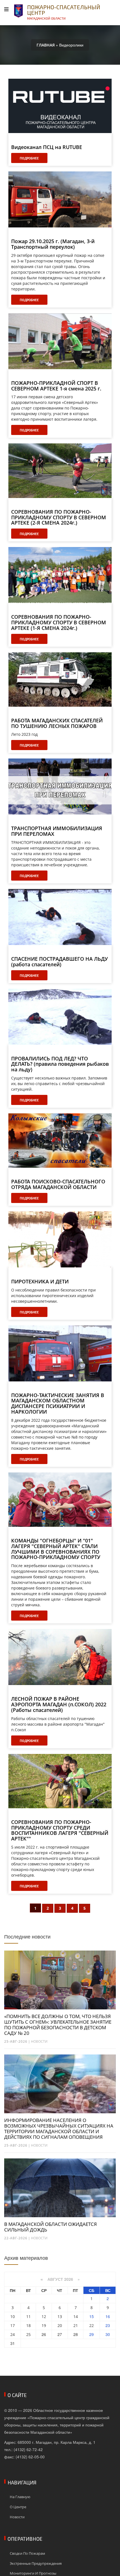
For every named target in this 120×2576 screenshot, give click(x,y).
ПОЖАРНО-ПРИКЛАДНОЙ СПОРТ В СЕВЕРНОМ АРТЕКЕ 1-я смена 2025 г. (56, 386)
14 (76, 2316)
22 (92, 2325)
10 (13, 2316)
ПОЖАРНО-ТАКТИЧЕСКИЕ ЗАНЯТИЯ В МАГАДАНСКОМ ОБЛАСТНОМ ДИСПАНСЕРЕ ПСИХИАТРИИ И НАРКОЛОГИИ (58, 1404)
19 (44, 2325)
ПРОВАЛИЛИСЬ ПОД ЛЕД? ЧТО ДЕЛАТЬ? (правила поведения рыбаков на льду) (60, 1064)
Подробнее (29, 158)
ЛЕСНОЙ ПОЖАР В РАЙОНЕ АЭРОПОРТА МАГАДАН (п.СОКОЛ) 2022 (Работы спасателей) (59, 1704)
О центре (18, 2507)
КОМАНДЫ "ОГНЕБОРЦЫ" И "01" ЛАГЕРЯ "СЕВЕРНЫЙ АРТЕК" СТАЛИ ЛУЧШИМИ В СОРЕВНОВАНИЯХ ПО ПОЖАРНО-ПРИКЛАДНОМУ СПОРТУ (56, 1549)
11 (28, 2316)
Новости (39, 2041)
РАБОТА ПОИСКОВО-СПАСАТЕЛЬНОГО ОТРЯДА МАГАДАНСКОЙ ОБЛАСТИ (58, 1185)
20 (60, 2325)
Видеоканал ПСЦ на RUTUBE (47, 147)
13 (60, 2316)
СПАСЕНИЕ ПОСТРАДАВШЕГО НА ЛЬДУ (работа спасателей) (59, 962)
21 (76, 2325)
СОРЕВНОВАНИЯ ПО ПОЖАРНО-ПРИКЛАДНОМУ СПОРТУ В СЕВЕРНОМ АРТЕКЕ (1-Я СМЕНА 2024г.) (59, 623)
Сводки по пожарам (27, 2553)
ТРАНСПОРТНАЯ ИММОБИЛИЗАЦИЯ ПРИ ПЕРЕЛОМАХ (57, 831)
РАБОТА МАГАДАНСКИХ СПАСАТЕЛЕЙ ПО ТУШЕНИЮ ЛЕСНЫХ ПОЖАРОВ (57, 723)
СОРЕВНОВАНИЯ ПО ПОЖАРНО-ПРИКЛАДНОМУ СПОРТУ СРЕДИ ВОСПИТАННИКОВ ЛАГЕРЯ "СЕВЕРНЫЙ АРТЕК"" (60, 1831)
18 (28, 2325)
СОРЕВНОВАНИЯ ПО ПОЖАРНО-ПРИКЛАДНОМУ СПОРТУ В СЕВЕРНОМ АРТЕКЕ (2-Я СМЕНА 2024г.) (59, 517)
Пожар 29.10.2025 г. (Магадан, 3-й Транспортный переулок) (53, 244)
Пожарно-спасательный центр (64, 12)
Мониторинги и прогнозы (33, 2573)
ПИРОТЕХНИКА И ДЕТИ (40, 1282)
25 (28, 2334)
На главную (20, 2497)
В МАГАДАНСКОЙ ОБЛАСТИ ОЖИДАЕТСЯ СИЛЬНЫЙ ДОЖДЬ (51, 2227)
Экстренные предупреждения (36, 2563)
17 (13, 2325)
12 (44, 2316)
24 (13, 2334)
